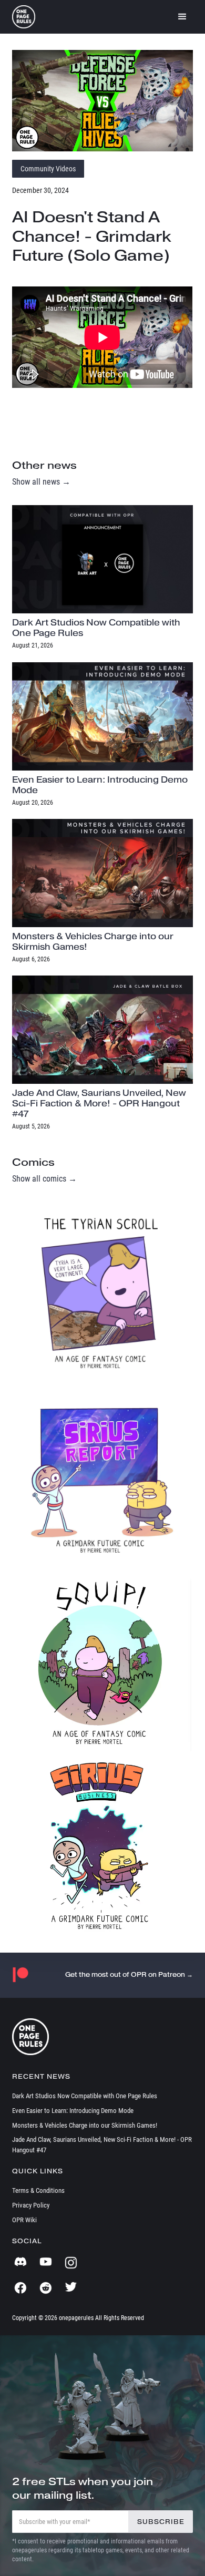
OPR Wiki (24, 2220)
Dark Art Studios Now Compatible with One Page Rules (85, 2096)
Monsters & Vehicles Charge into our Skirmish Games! (85, 2125)
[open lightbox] (102, 101)
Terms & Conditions (38, 2190)
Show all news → (41, 482)
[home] (24, 17)
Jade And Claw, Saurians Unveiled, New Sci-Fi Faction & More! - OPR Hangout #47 (102, 2145)
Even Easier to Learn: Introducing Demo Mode (73, 2111)
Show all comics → (44, 1179)
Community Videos (48, 169)
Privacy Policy (31, 2205)
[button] (182, 17)
